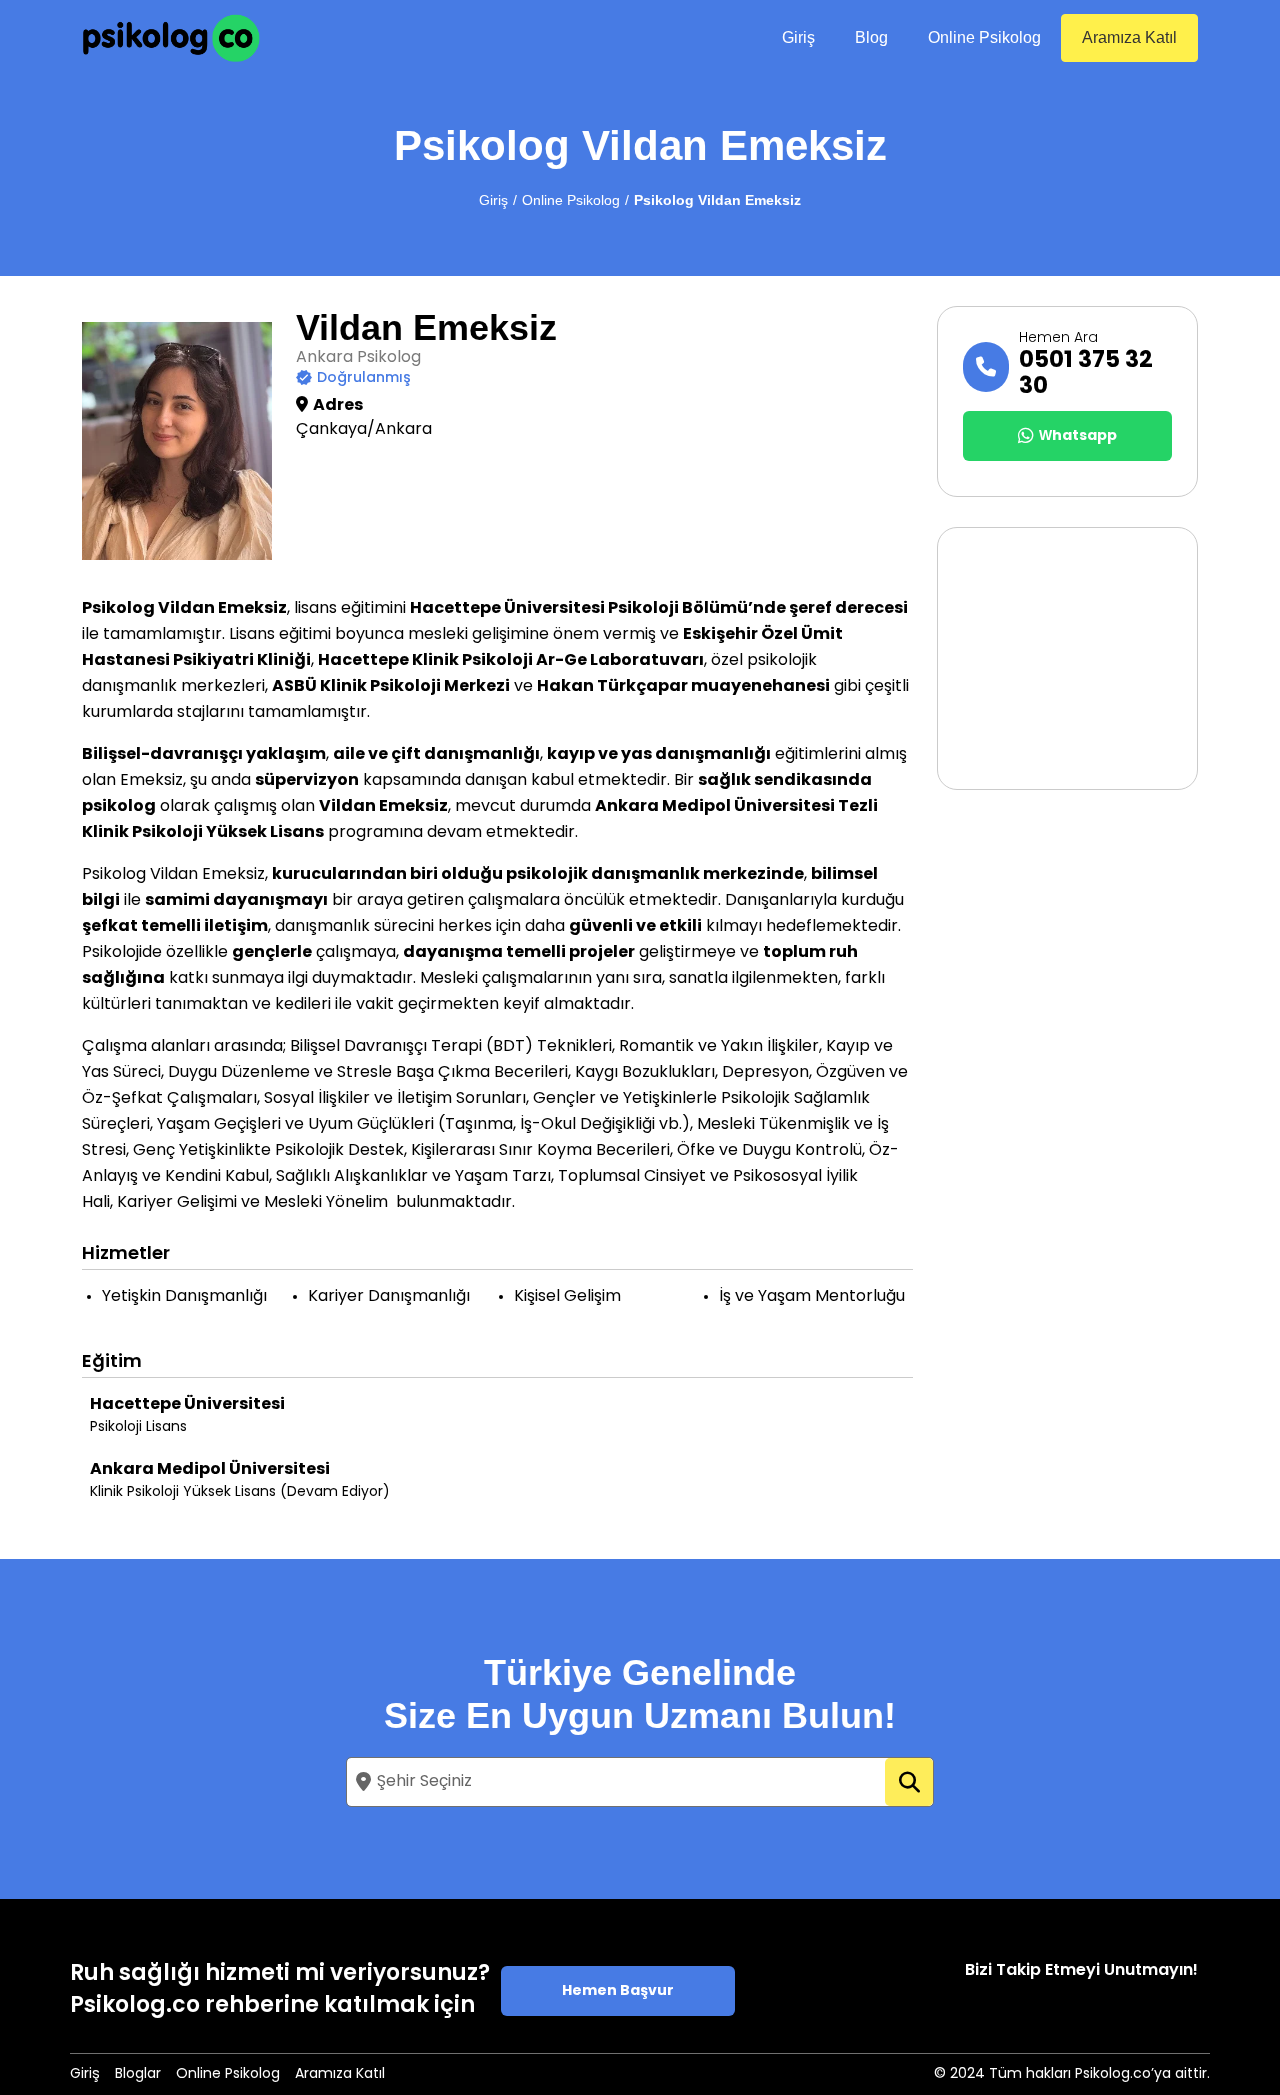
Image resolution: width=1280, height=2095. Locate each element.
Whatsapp (1078, 436)
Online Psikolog (984, 37)
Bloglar (138, 2074)
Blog (871, 37)
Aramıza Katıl (1129, 37)
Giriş (798, 37)
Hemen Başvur (618, 1991)
